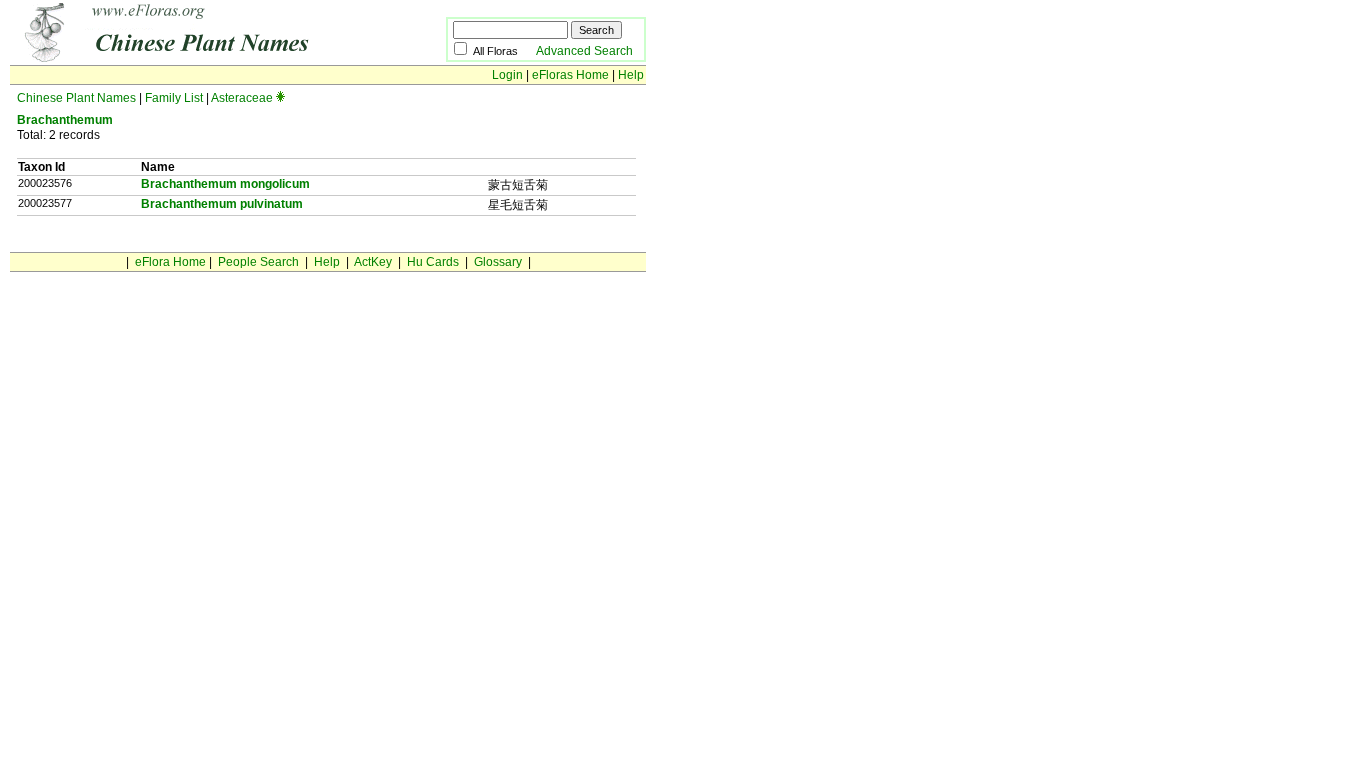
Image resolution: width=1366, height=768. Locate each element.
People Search (258, 262)
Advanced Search (584, 51)
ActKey (373, 262)
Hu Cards (433, 262)
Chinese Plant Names (76, 98)
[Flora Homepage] (197, 58)
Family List (174, 98)
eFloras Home (570, 75)
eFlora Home (170, 262)
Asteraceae (242, 98)
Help (631, 75)
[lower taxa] (280, 98)
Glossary (498, 262)
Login (507, 75)
